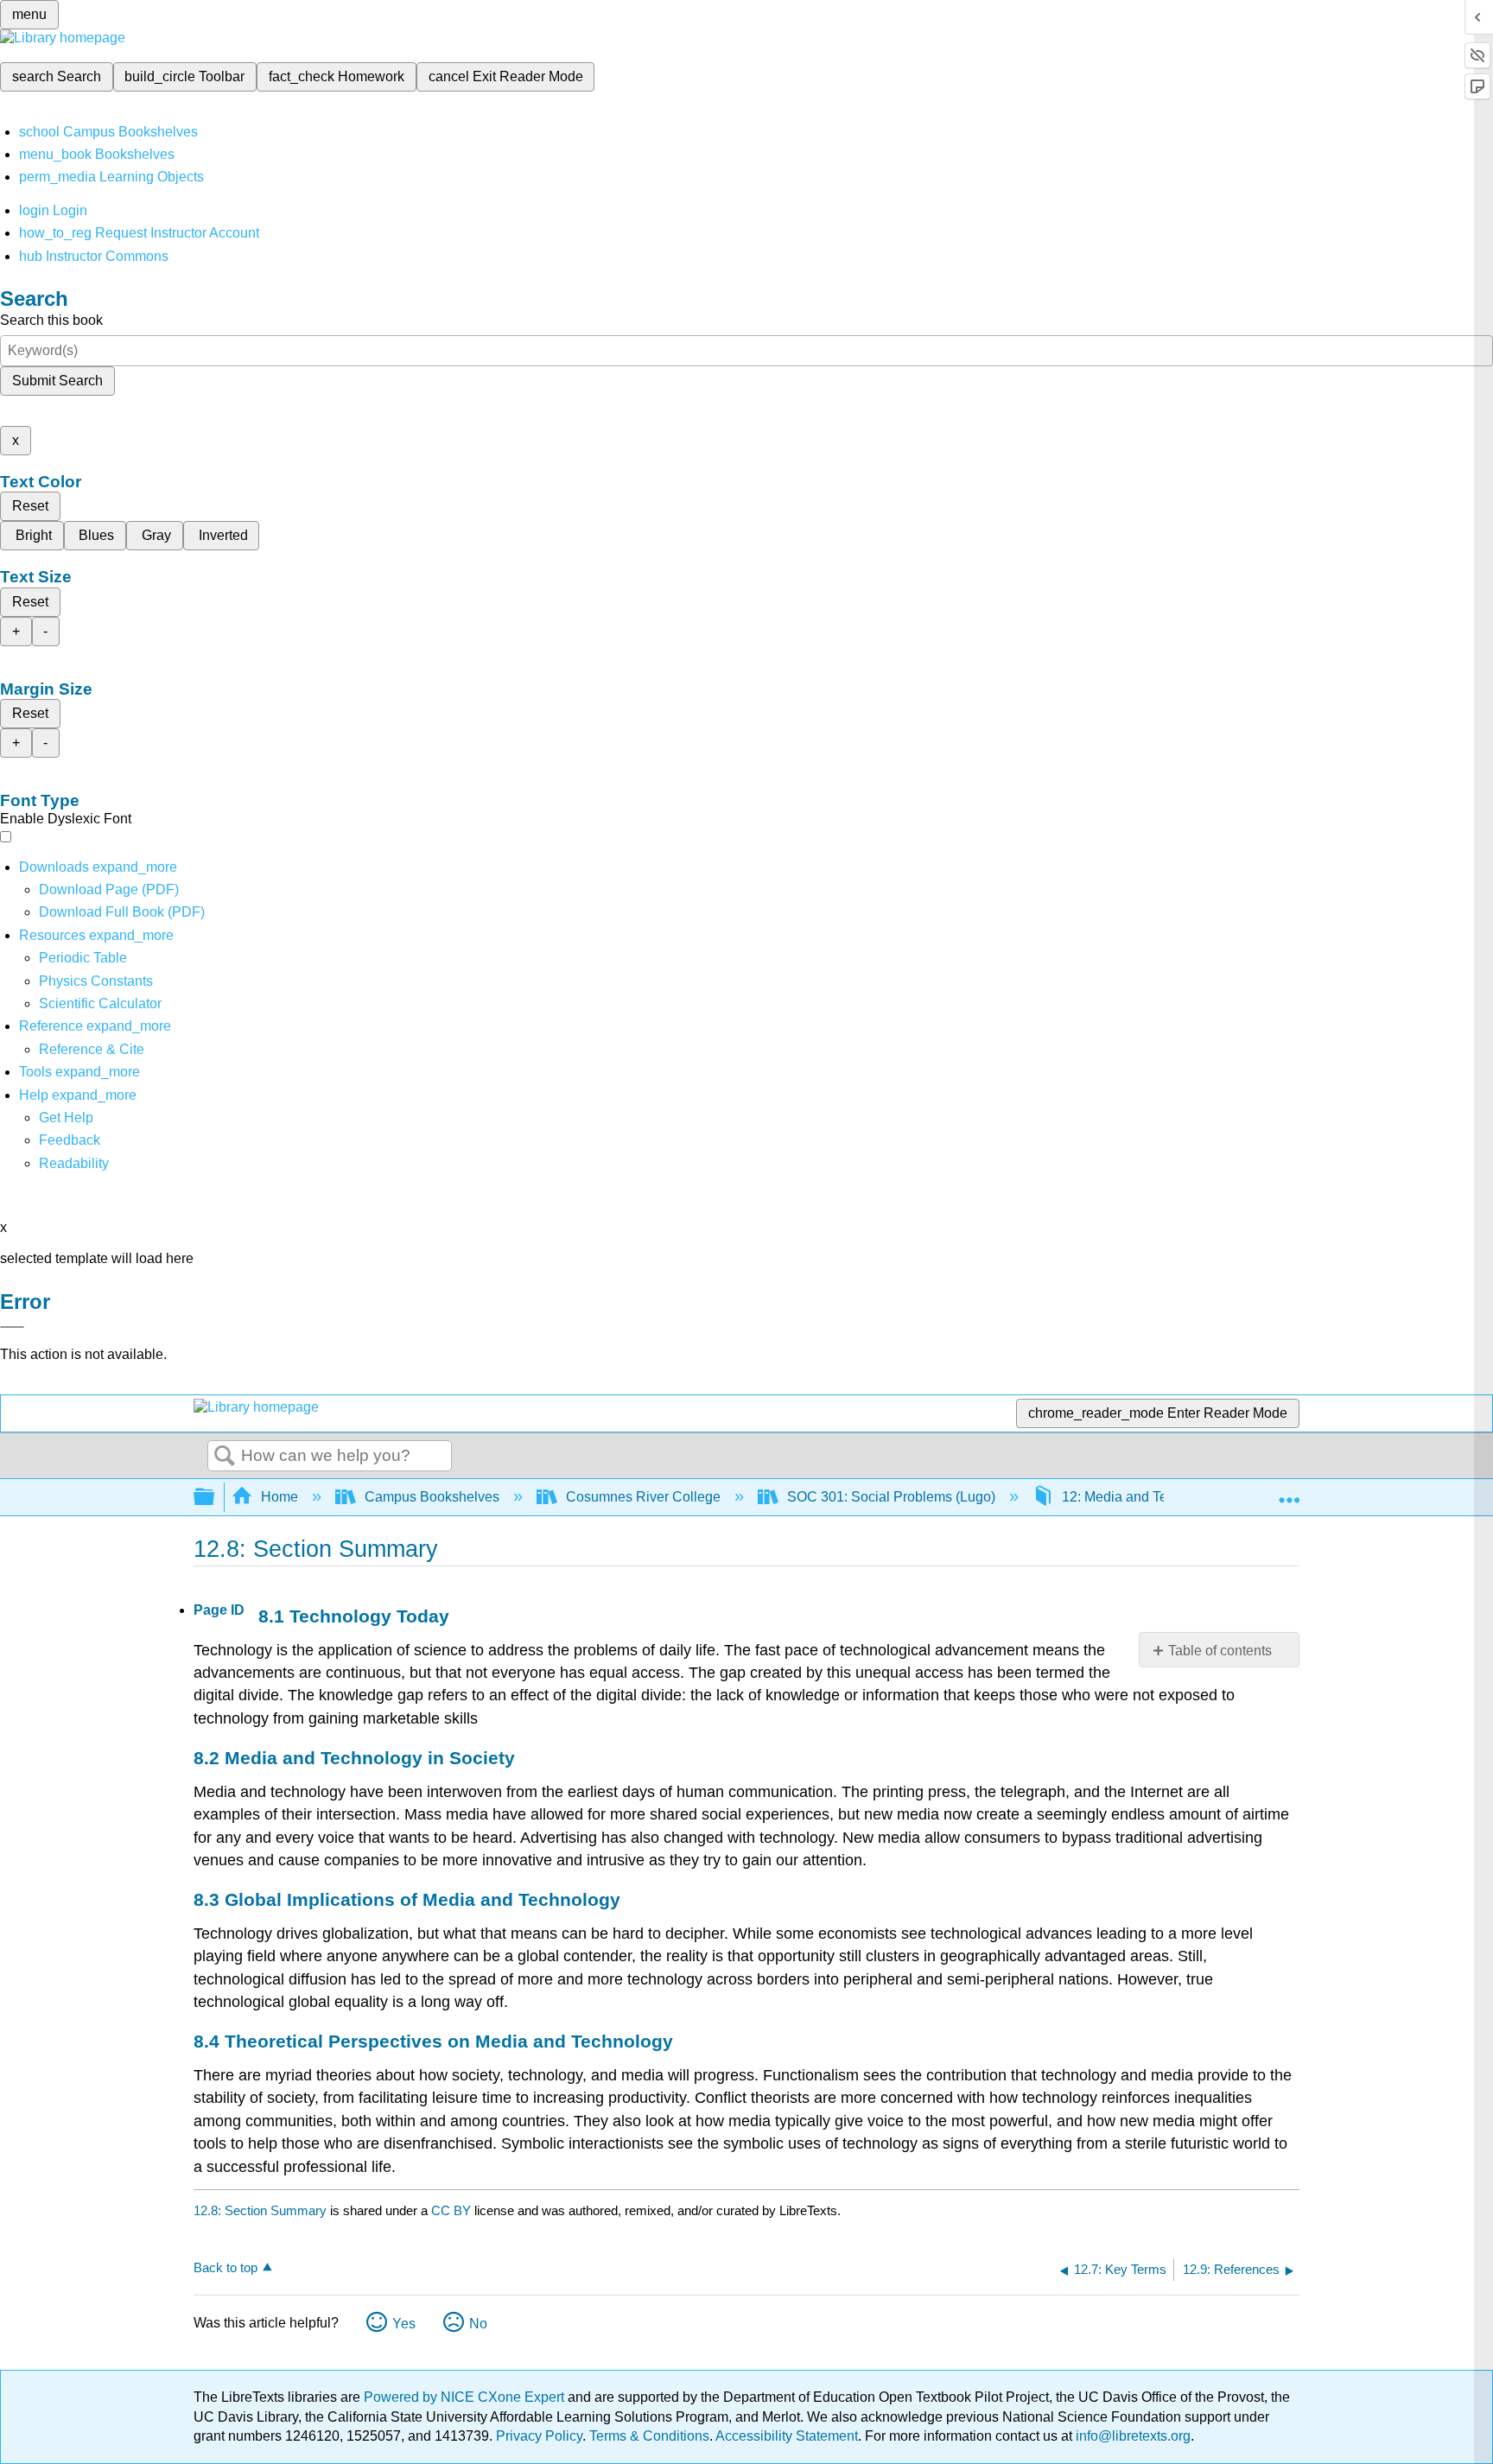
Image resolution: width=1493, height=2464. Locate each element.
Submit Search (57, 381)
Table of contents (1220, 1651)
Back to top (226, 2267)
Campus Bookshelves (432, 1497)
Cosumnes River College (643, 1497)
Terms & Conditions (649, 2436)
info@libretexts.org (1131, 2436)
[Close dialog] (12, 1327)
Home (280, 1497)
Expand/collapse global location (1289, 1492)
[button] (70, 1140)
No (478, 2324)
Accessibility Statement (787, 2436)
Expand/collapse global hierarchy (215, 1498)
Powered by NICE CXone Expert (466, 2397)
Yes (404, 2324)
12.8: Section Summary (260, 2210)
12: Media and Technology (1143, 1497)
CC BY (453, 2210)
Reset (30, 506)
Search (225, 1457)
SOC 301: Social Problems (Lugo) (891, 1497)
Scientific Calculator (100, 1003)
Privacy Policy (539, 2436)
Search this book (51, 320)
